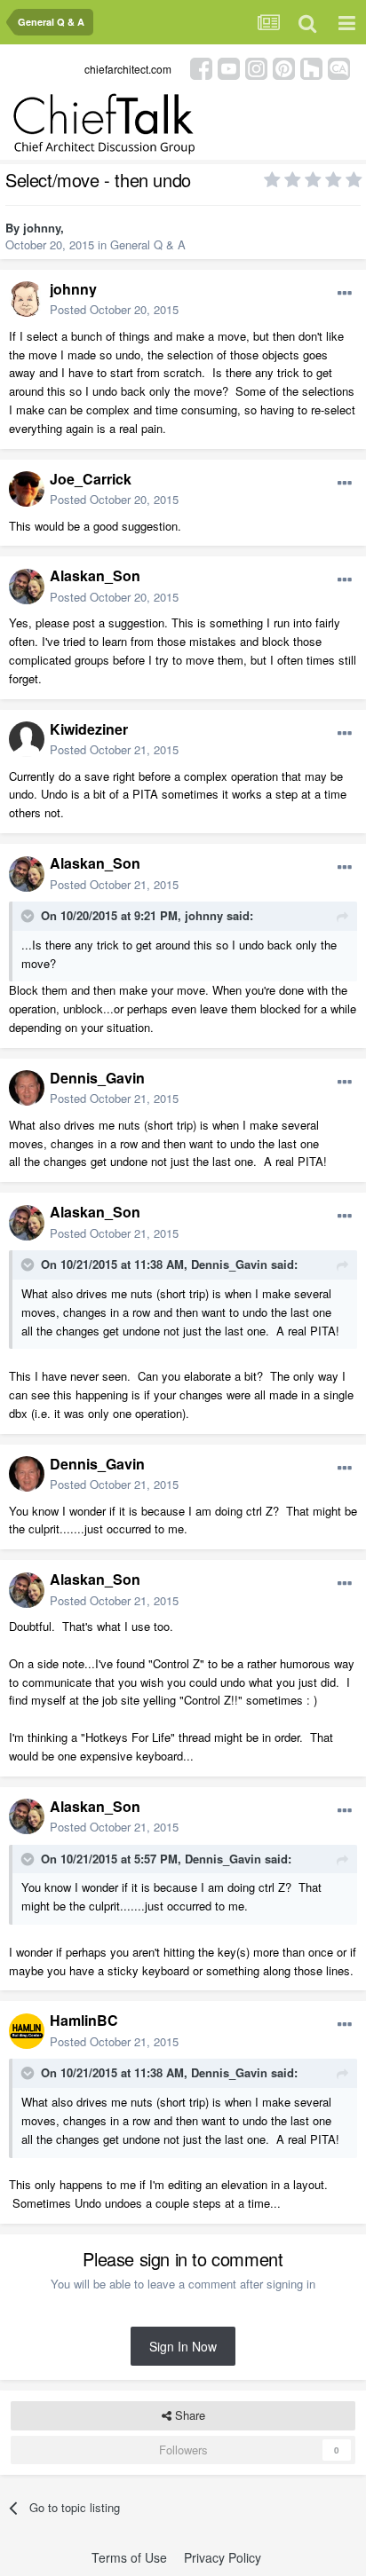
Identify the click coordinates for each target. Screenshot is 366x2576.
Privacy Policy (223, 2557)
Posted (114, 309)
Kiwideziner (89, 729)
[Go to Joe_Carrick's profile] (27, 489)
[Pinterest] (284, 67)
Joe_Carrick (91, 479)
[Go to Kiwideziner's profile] (27, 739)
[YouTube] (229, 67)
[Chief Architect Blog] (339, 67)
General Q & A (148, 244)
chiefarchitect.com (128, 69)
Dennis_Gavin (97, 1078)
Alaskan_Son (95, 575)
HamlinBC (84, 2020)
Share (188, 2415)
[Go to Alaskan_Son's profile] (27, 587)
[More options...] (345, 294)
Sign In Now (183, 2346)
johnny (42, 228)
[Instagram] (256, 67)
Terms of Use (129, 2557)
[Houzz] (311, 67)
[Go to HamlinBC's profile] (27, 2031)
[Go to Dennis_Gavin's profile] (27, 1088)
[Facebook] (201, 67)
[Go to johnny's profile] (27, 299)
